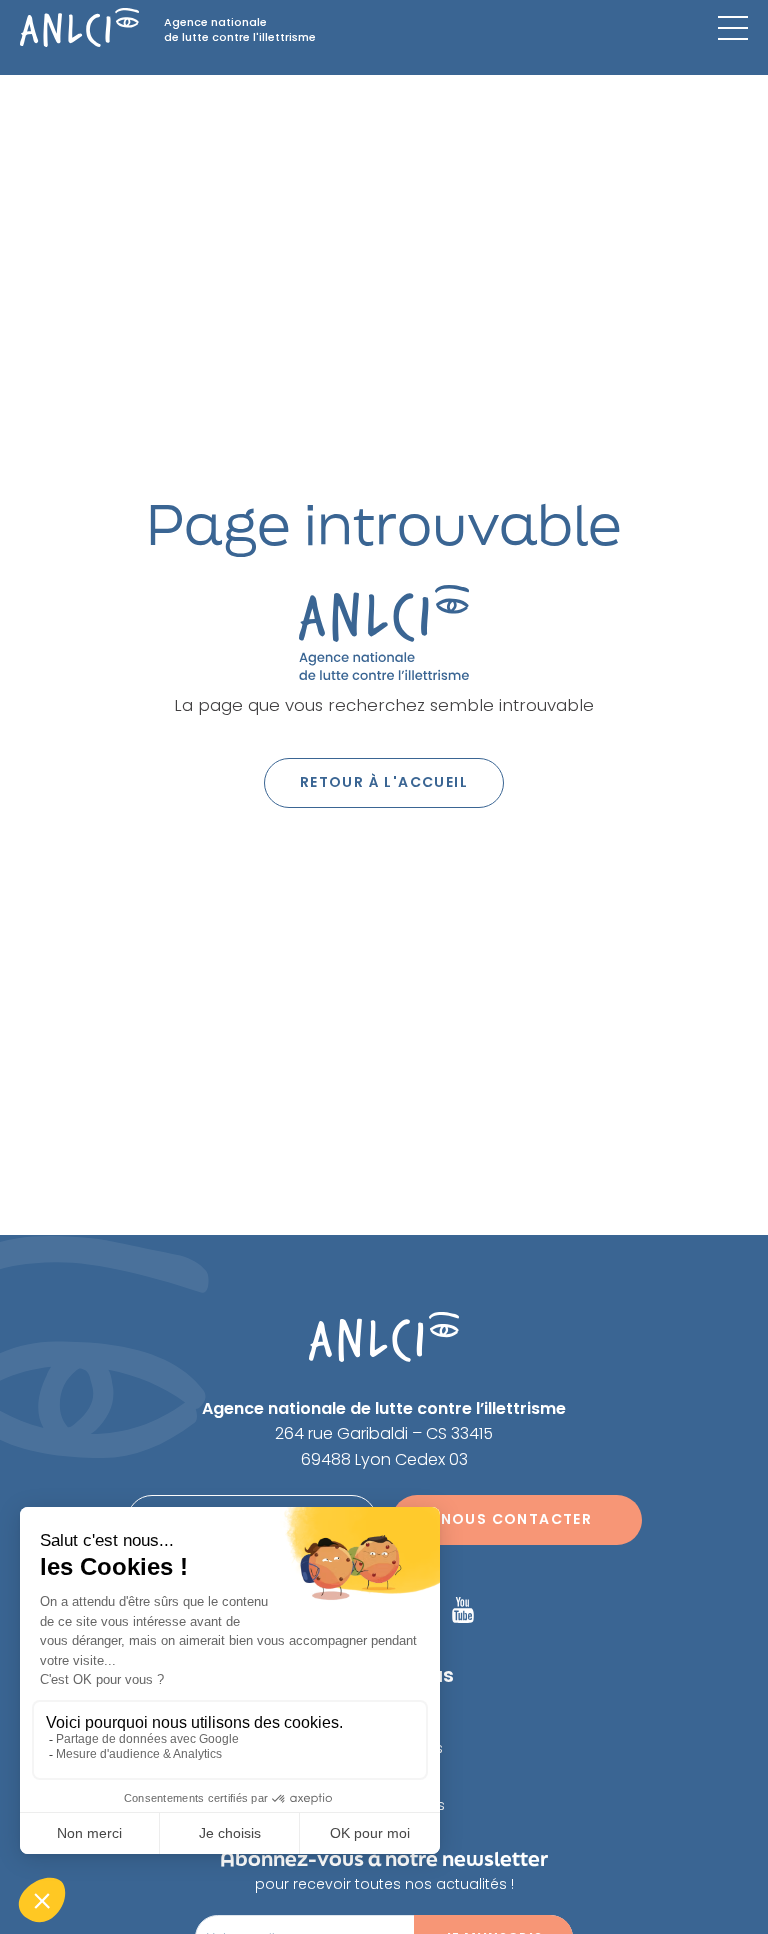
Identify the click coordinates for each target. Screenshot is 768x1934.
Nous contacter (517, 1519)
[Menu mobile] (733, 28)
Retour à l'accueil (384, 782)
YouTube (463, 1610)
